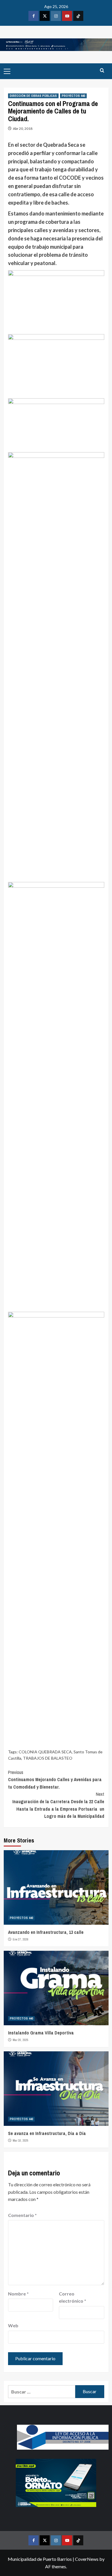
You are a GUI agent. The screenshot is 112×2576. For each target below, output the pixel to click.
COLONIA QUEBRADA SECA (45, 1752)
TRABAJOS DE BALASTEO (48, 1758)
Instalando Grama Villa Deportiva (41, 2033)
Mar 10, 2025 (21, 2140)
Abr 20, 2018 (23, 129)
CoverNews (87, 2559)
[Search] (102, 71)
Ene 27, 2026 (21, 1939)
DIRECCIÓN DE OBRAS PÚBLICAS (33, 96)
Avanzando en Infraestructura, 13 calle (46, 1932)
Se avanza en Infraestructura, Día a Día (47, 2133)
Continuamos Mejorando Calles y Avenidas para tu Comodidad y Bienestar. (55, 1780)
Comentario (22, 2215)
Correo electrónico (73, 2297)
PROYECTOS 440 (73, 96)
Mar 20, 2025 (21, 2040)
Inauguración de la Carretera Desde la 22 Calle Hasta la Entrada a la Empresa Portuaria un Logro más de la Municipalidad (58, 1805)
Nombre (18, 2294)
